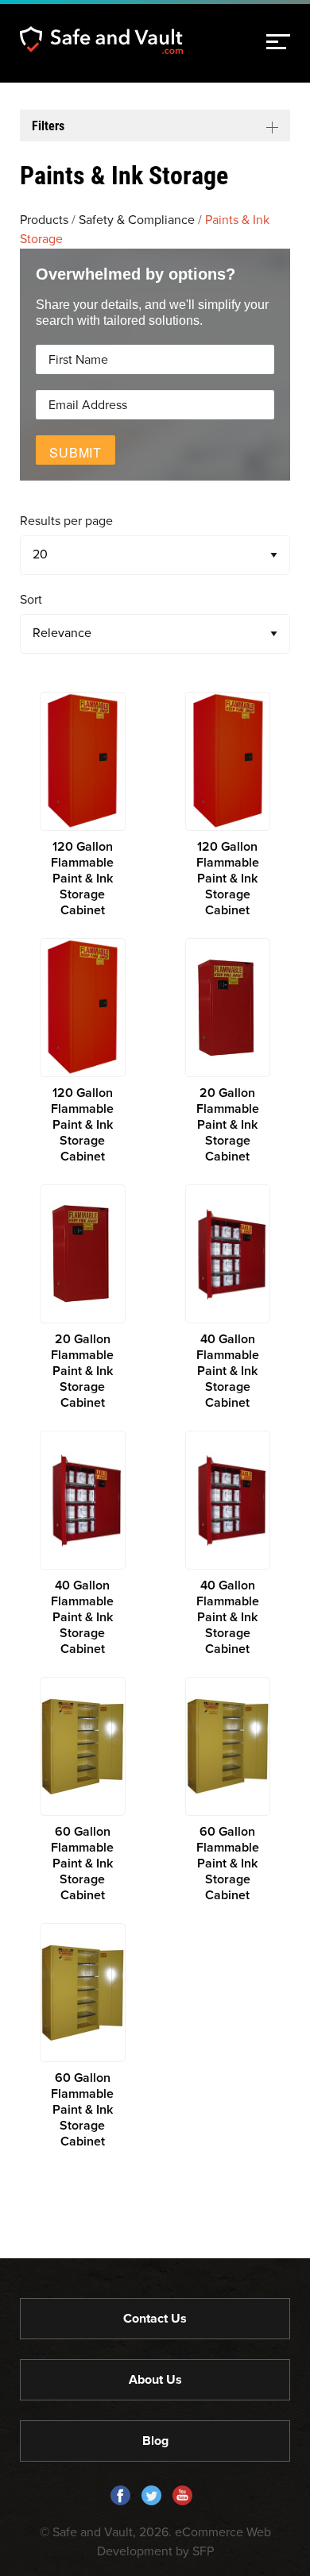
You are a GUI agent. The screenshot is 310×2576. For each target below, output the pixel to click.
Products (44, 220)
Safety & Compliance (137, 220)
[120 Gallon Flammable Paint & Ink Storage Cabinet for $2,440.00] (83, 805)
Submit (76, 452)
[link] (278, 42)
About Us (155, 2380)
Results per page (66, 521)
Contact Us (155, 2319)
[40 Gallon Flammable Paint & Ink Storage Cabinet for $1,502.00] (228, 1298)
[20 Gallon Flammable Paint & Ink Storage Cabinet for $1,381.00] (228, 1051)
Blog (155, 2441)
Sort (31, 600)
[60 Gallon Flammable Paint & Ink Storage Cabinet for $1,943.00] (83, 1790)
